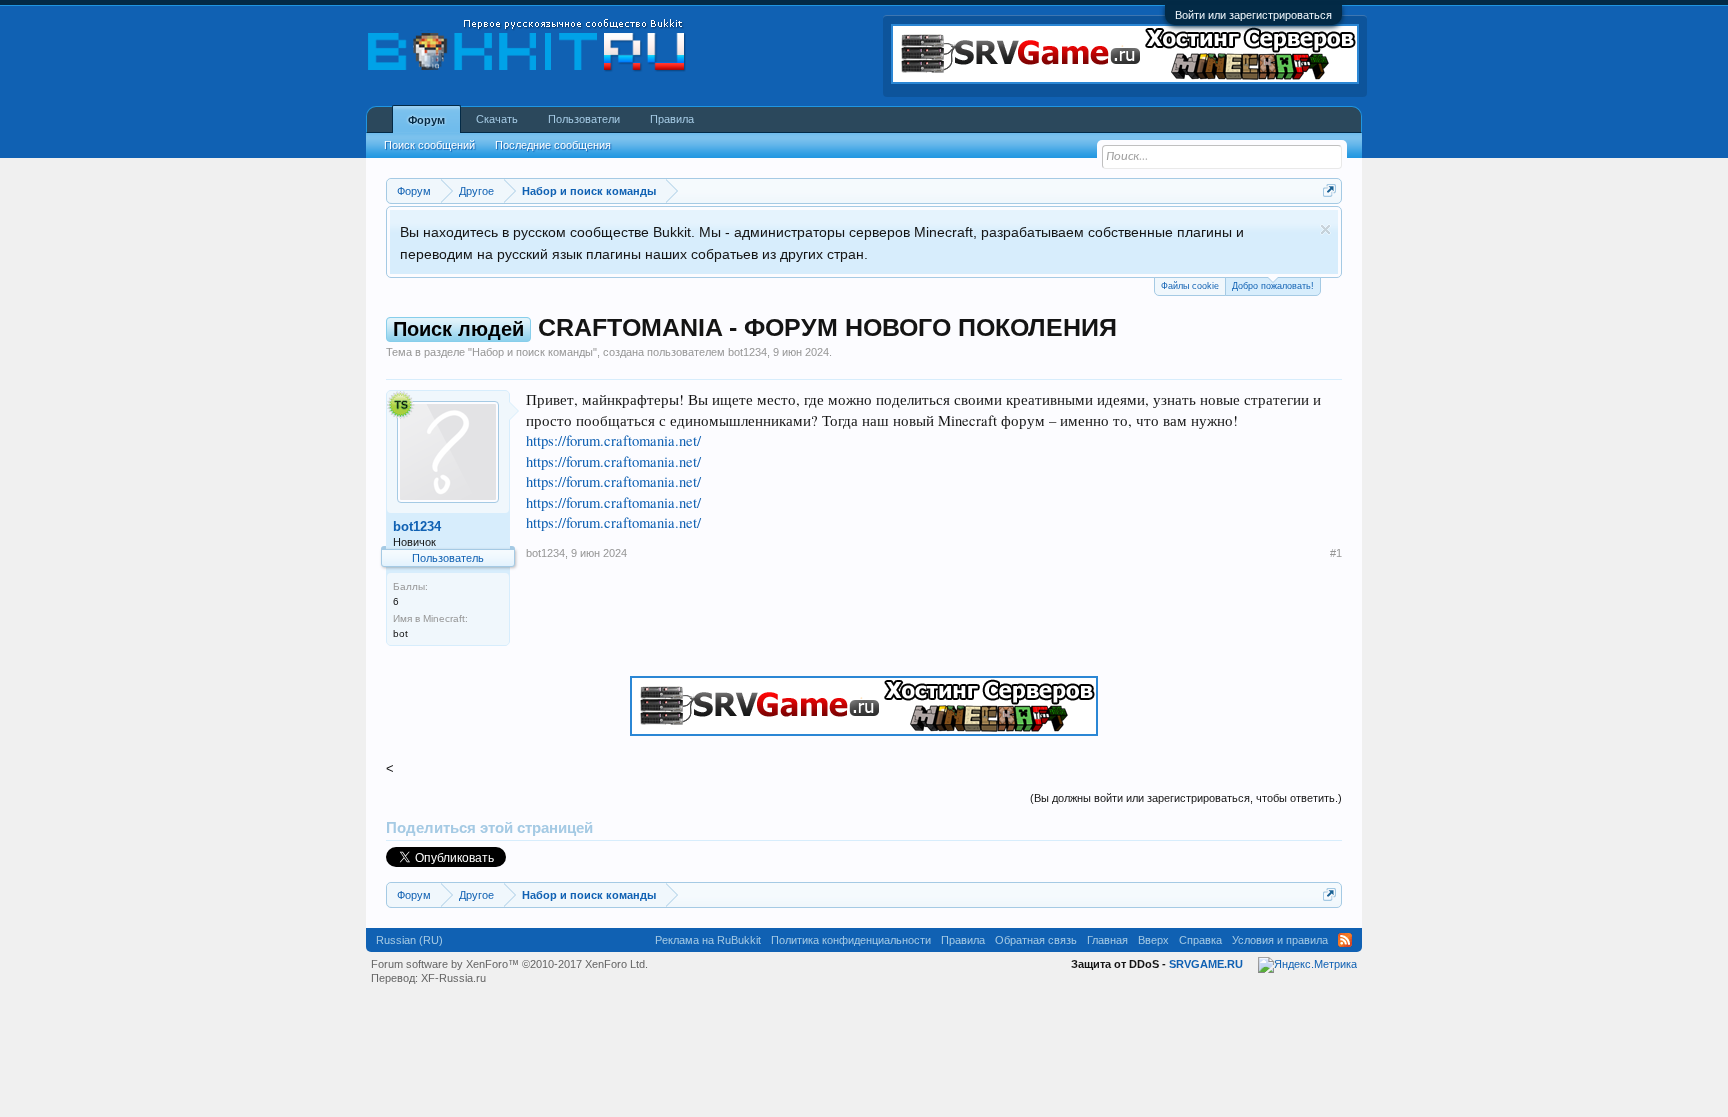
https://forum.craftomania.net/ (613, 440)
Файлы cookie (1190, 286)
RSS (1345, 940)
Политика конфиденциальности (851, 940)
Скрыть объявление (1325, 229)
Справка (1200, 940)
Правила (672, 119)
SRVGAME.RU (1206, 964)
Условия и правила (1280, 940)
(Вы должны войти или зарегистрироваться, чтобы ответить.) (1186, 798)
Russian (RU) (409, 940)
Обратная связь (1036, 940)
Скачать (497, 119)
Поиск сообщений (429, 145)
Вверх (1153, 940)
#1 (1336, 553)
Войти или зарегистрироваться (1253, 15)
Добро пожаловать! (1273, 286)
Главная (1107, 940)
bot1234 (747, 352)
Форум (426, 120)
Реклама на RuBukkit (708, 940)
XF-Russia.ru (453, 978)
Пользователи (584, 119)
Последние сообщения (553, 145)
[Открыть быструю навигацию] (1329, 190)
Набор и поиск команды (532, 352)
